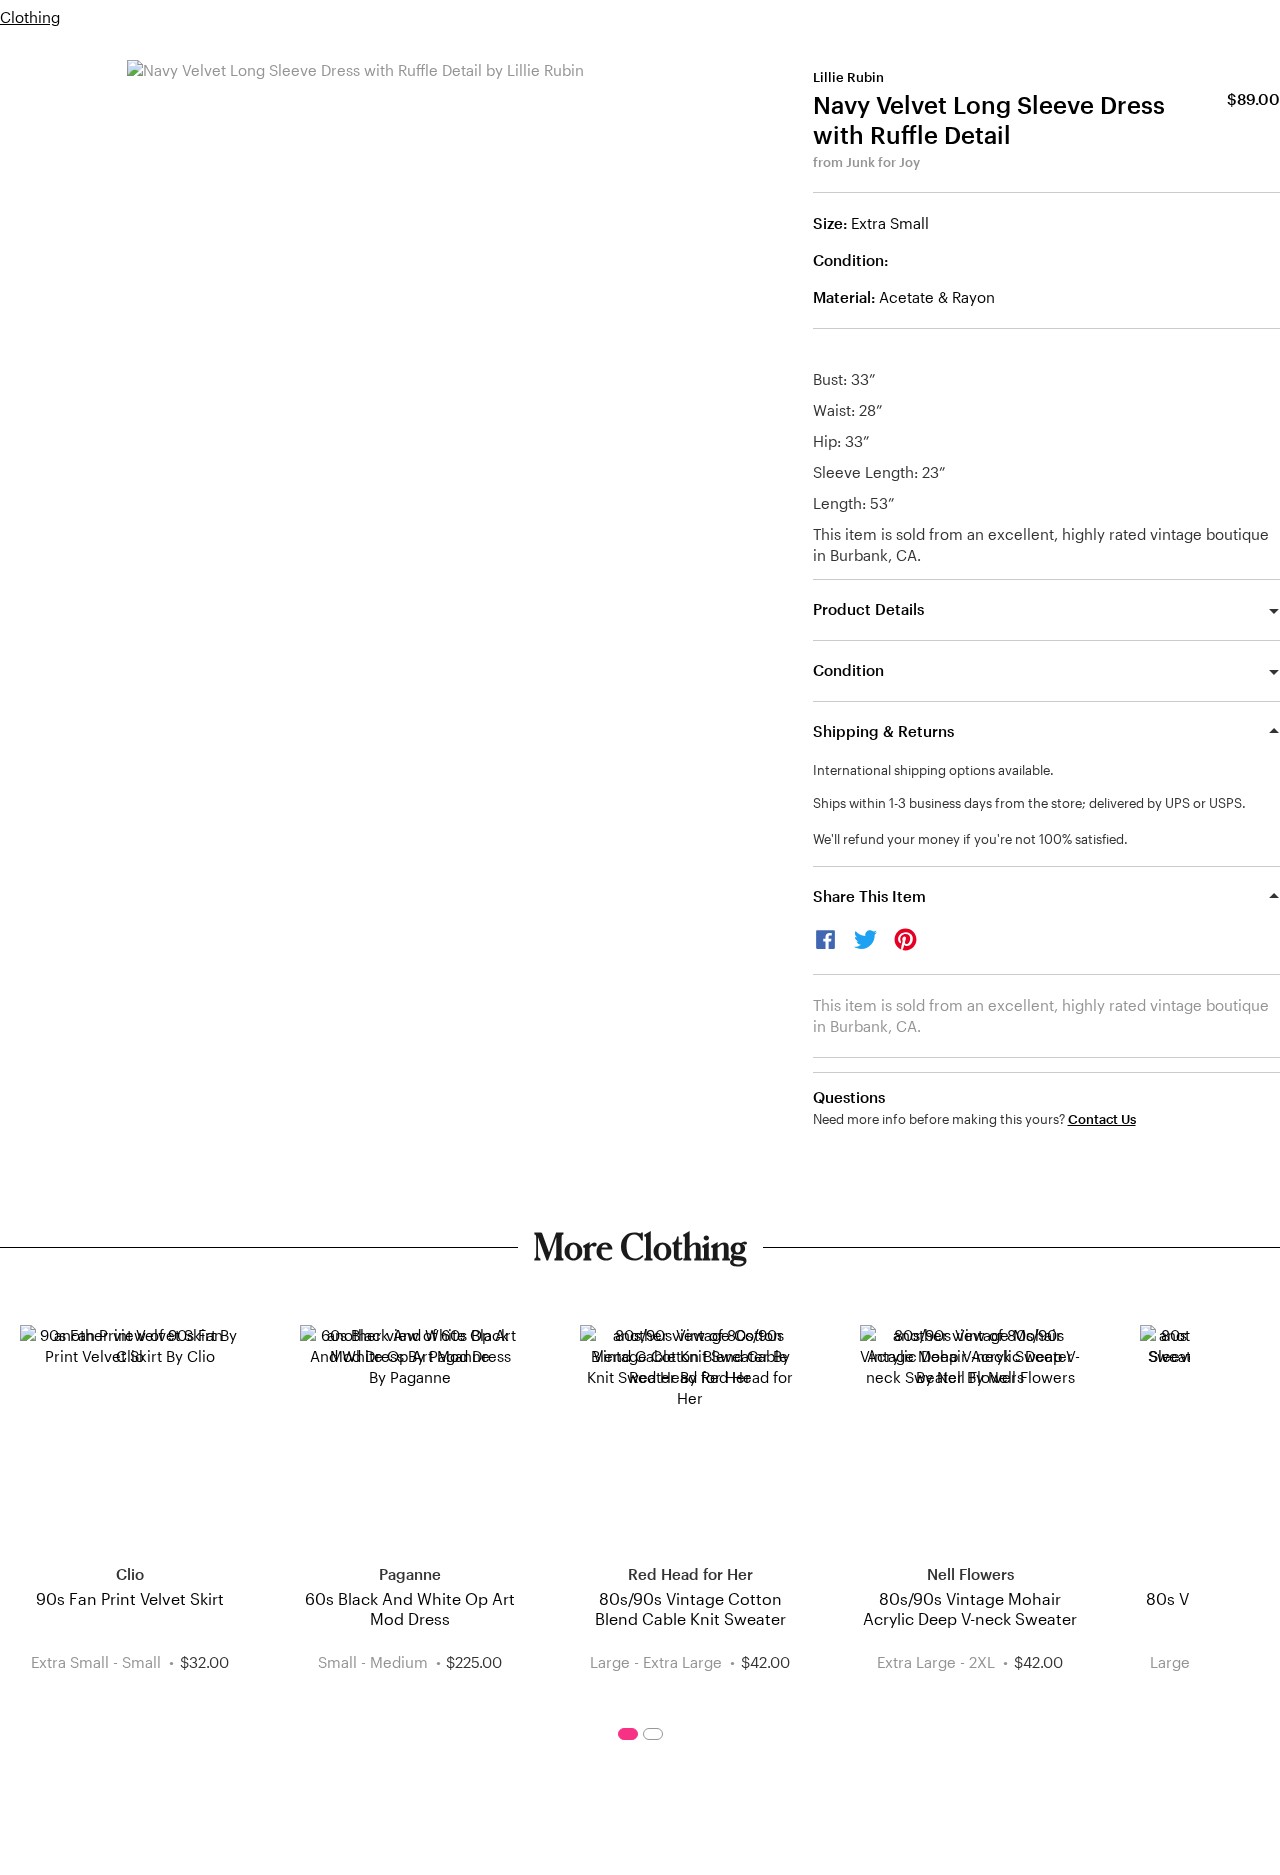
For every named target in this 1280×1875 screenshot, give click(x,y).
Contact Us (1102, 1119)
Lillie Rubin (848, 77)
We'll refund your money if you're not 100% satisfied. (970, 839)
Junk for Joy (883, 162)
